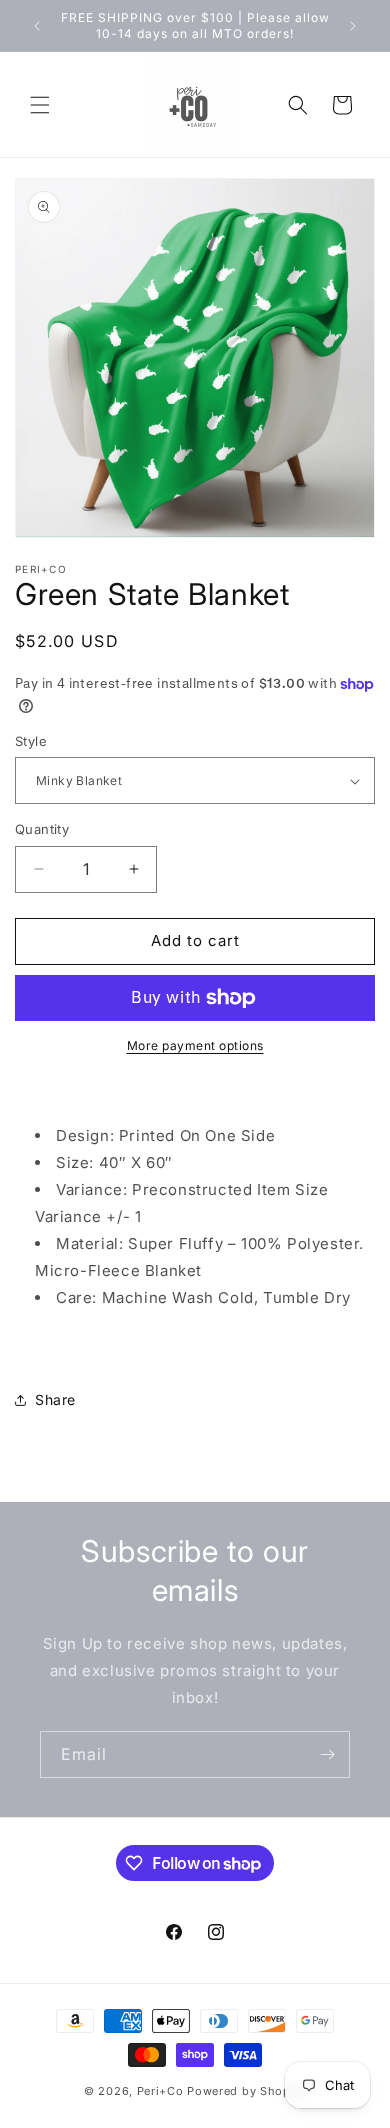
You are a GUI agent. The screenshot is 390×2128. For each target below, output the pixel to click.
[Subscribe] (327, 1754)
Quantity (42, 829)
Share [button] (55, 1399)
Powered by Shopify (246, 2091)
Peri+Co (160, 2091)
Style (31, 741)
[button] (40, 105)
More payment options (195, 1045)
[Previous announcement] (37, 26)
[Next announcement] (353, 26)
